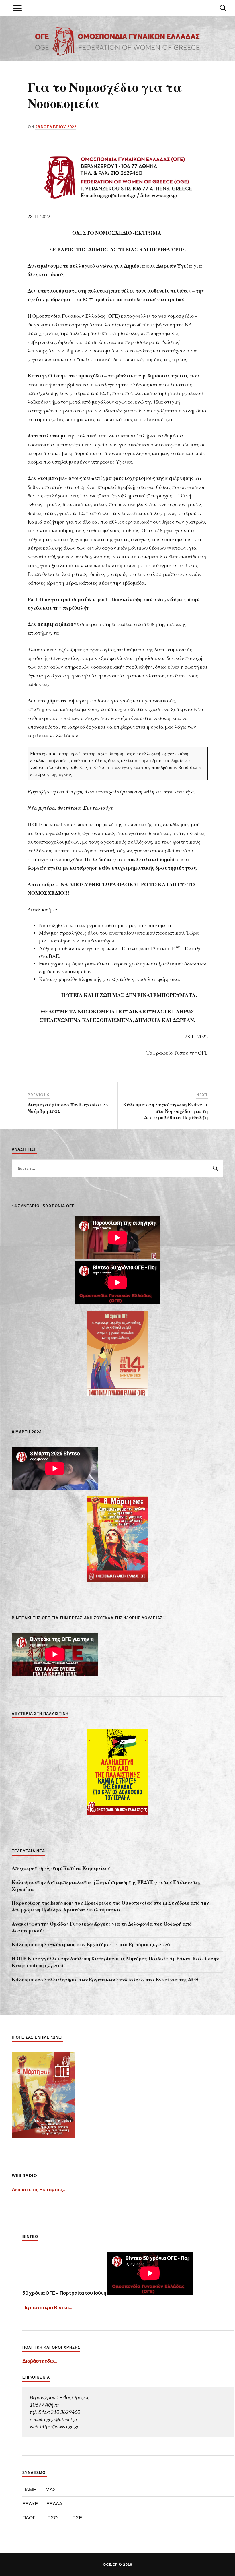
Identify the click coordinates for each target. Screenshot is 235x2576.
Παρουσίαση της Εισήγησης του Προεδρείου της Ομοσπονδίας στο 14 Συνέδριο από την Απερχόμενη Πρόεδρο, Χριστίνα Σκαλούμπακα (110, 1906)
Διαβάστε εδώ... (40, 2361)
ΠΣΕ (77, 2518)
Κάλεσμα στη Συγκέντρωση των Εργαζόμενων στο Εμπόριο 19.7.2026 (91, 1944)
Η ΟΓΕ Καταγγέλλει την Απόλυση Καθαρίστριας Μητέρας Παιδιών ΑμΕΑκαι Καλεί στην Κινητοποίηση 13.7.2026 (115, 1962)
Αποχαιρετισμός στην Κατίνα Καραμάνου (61, 1868)
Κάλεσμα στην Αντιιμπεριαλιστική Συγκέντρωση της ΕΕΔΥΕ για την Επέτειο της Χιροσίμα (106, 1885)
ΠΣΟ (52, 2518)
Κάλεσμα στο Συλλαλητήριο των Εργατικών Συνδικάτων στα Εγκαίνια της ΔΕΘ (105, 1979)
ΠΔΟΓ (29, 2518)
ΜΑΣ (51, 2489)
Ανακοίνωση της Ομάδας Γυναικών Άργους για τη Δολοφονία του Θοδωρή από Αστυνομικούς (102, 1927)
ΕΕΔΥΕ (30, 2504)
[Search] (218, 8)
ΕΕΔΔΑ (54, 2504)
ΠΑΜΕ (29, 2489)
